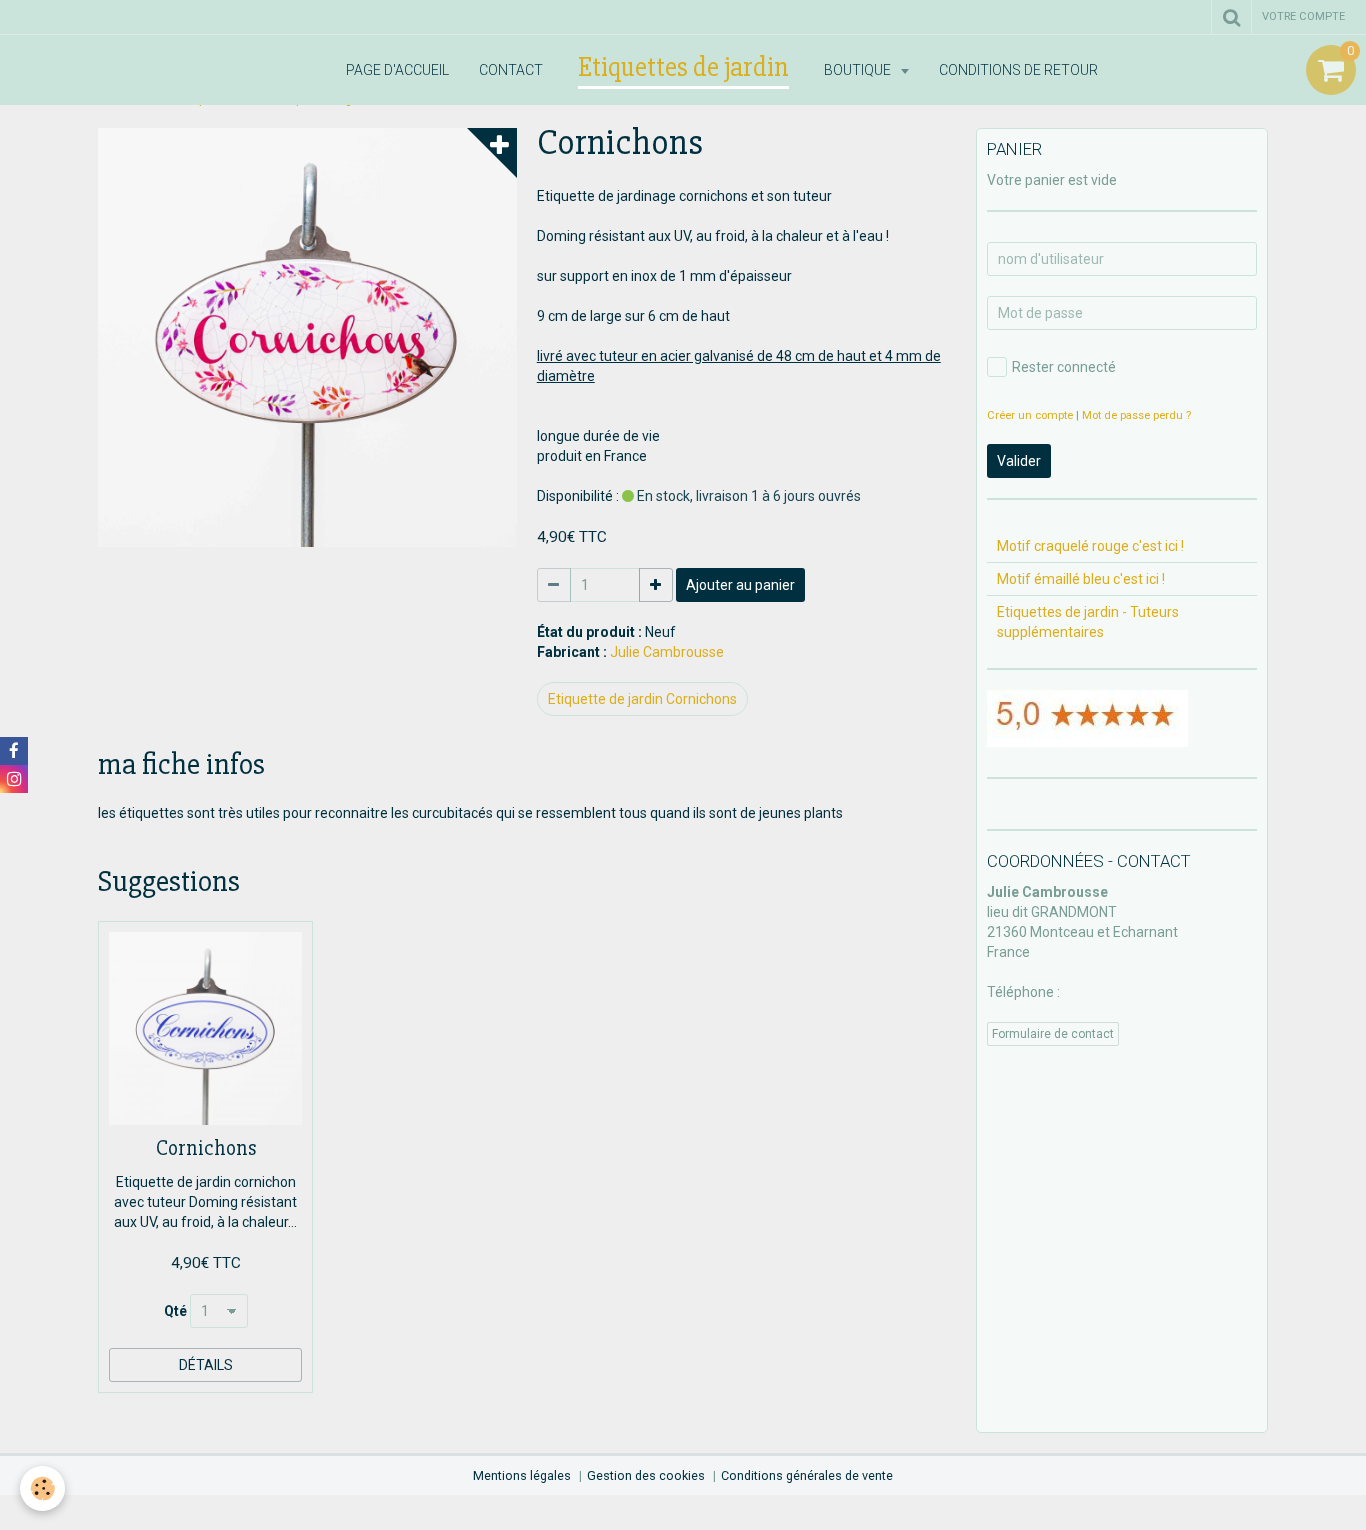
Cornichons (206, 1148)
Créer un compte (1030, 415)
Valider (1019, 461)
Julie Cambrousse (667, 652)
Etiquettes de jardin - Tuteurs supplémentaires (1088, 622)
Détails (206, 1365)
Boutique (859, 70)
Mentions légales (522, 1475)
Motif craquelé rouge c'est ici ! (1090, 546)
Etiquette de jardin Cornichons (642, 699)
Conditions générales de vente (807, 1475)
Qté (175, 1311)
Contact (511, 70)
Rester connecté (1064, 367)
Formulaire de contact (1053, 1034)
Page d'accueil (397, 70)
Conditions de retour (1018, 70)
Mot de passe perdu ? (1136, 415)
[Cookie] (42, 1488)
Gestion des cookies (646, 1475)
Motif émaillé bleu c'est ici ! (1081, 579)
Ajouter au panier (740, 585)
